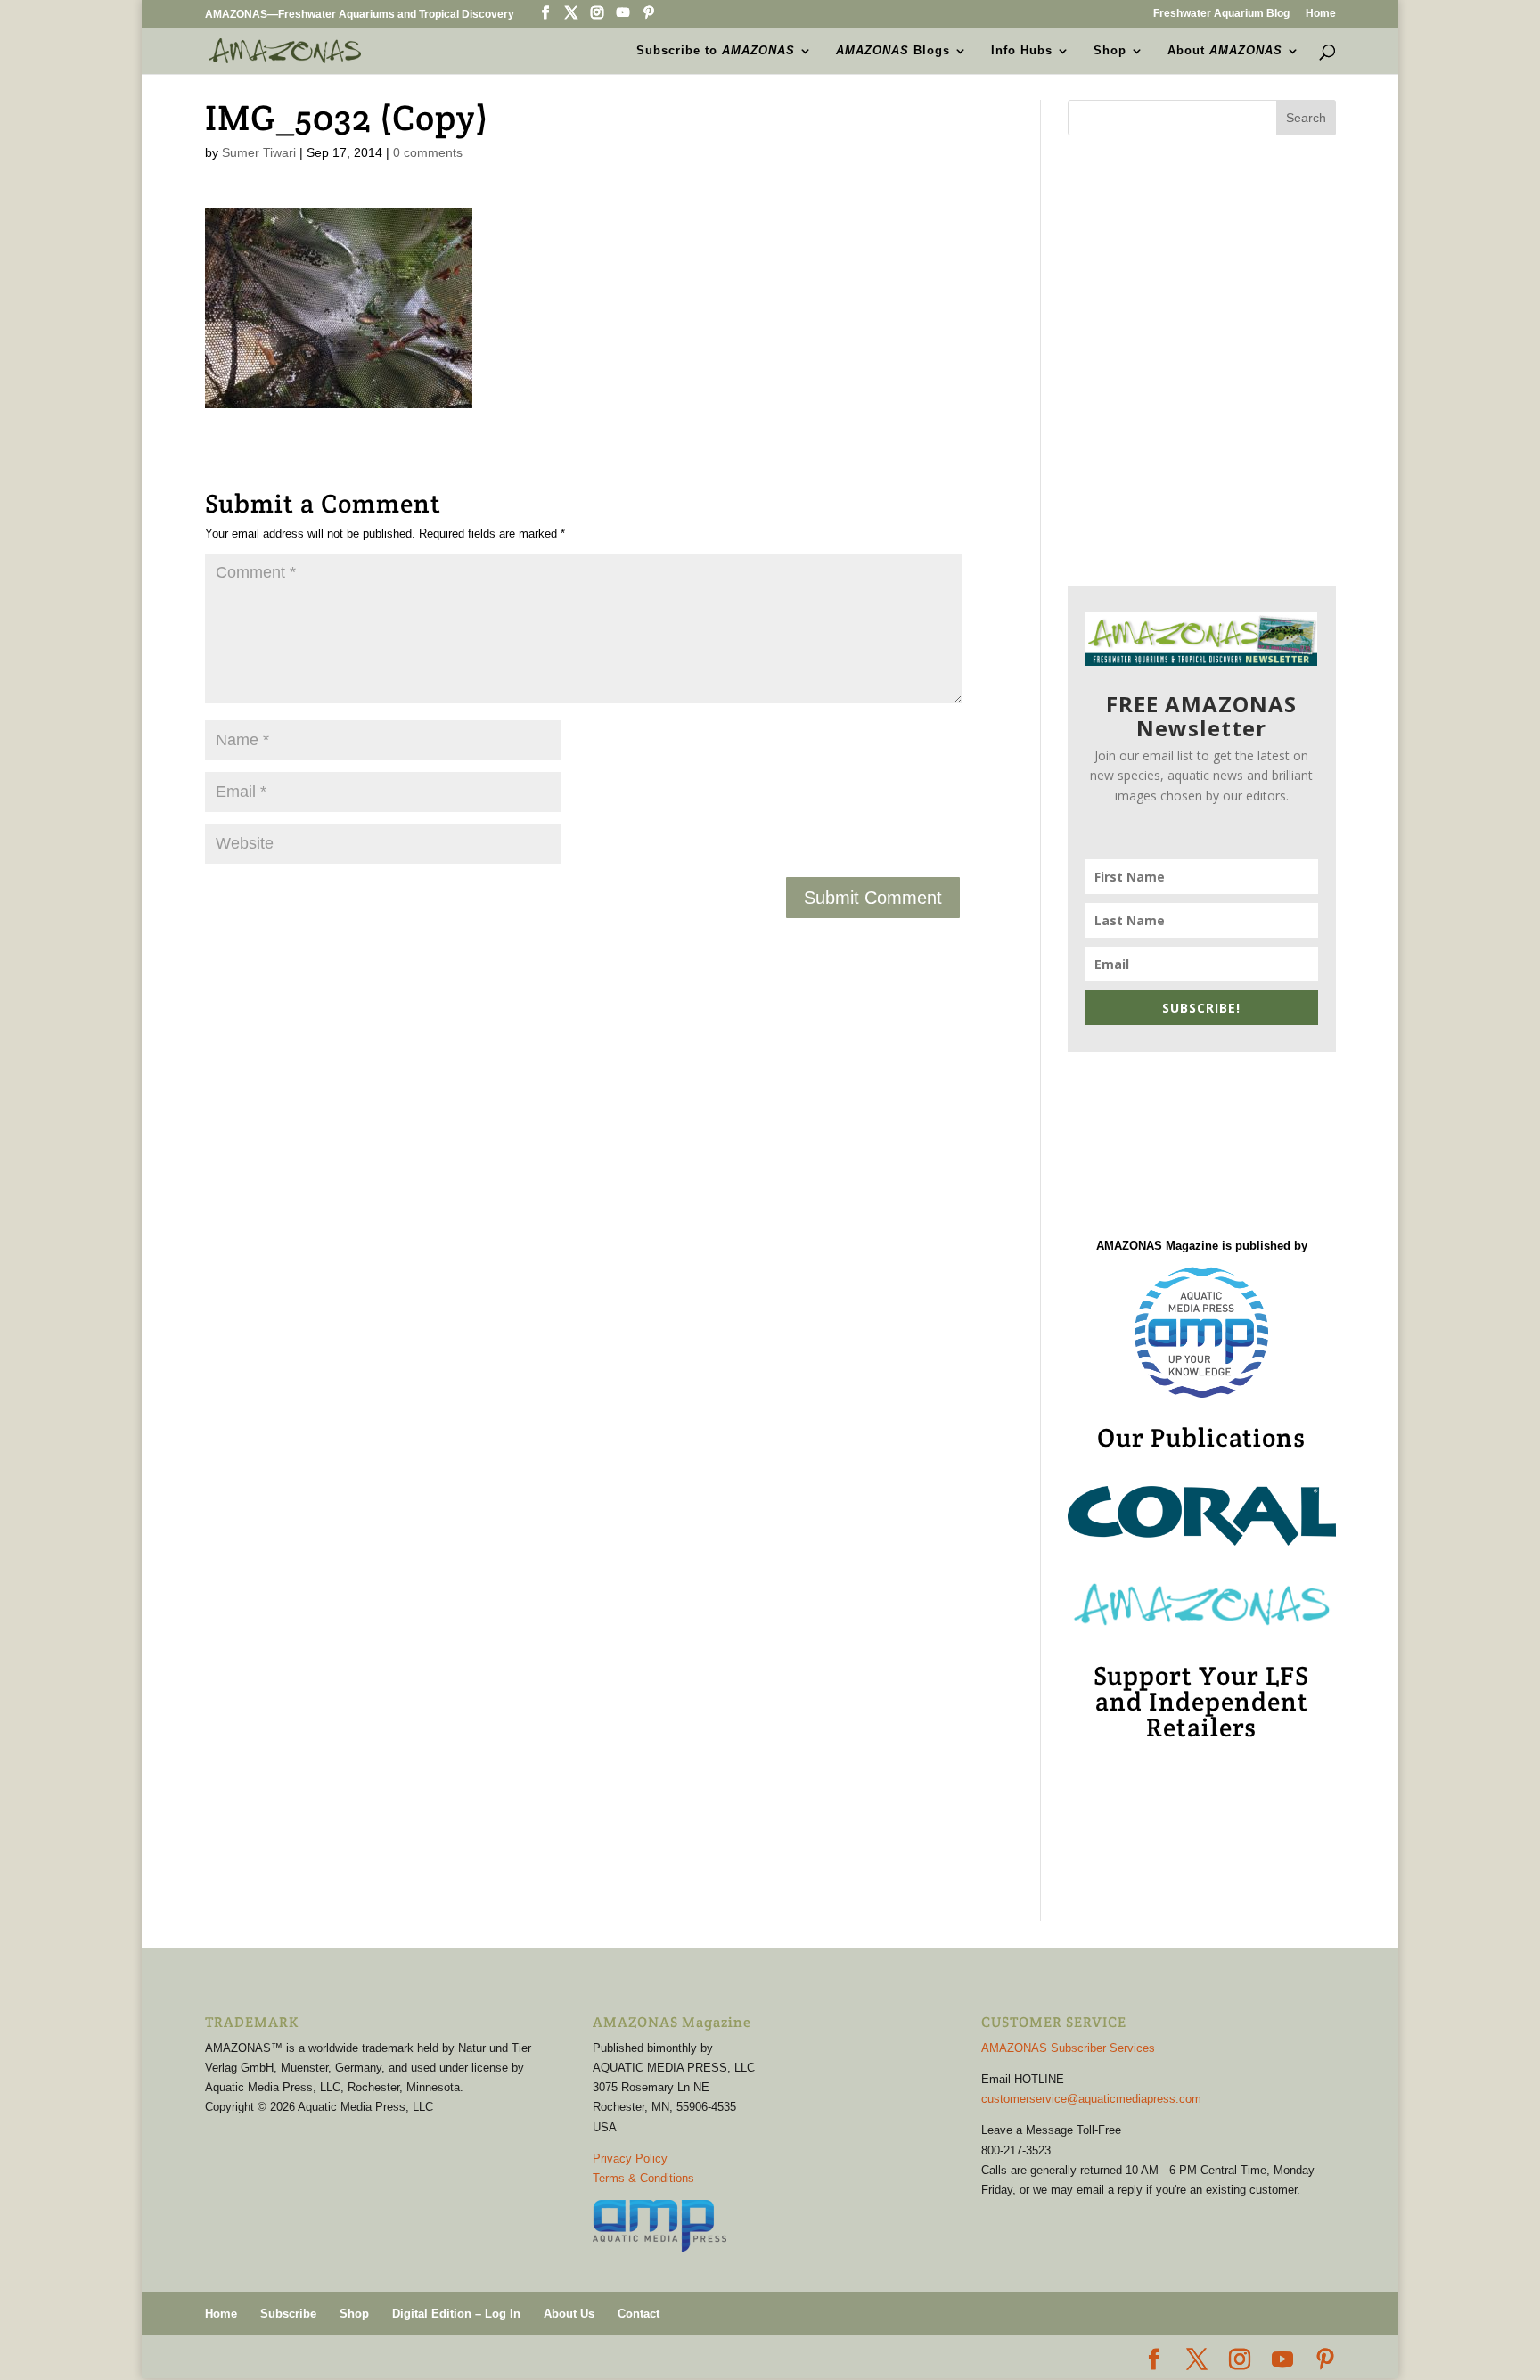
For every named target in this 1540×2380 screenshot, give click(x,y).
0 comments (428, 152)
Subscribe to (716, 51)
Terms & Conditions (643, 2178)
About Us (569, 2314)
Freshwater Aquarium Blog (1221, 14)
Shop (1110, 51)
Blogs (893, 51)
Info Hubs (1022, 51)
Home (1321, 14)
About (1225, 51)
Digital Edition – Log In (456, 2314)
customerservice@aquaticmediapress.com (1091, 2099)
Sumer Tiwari (259, 152)
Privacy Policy (630, 2158)
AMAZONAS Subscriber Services (1068, 2048)
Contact (639, 2314)
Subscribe (288, 2314)
